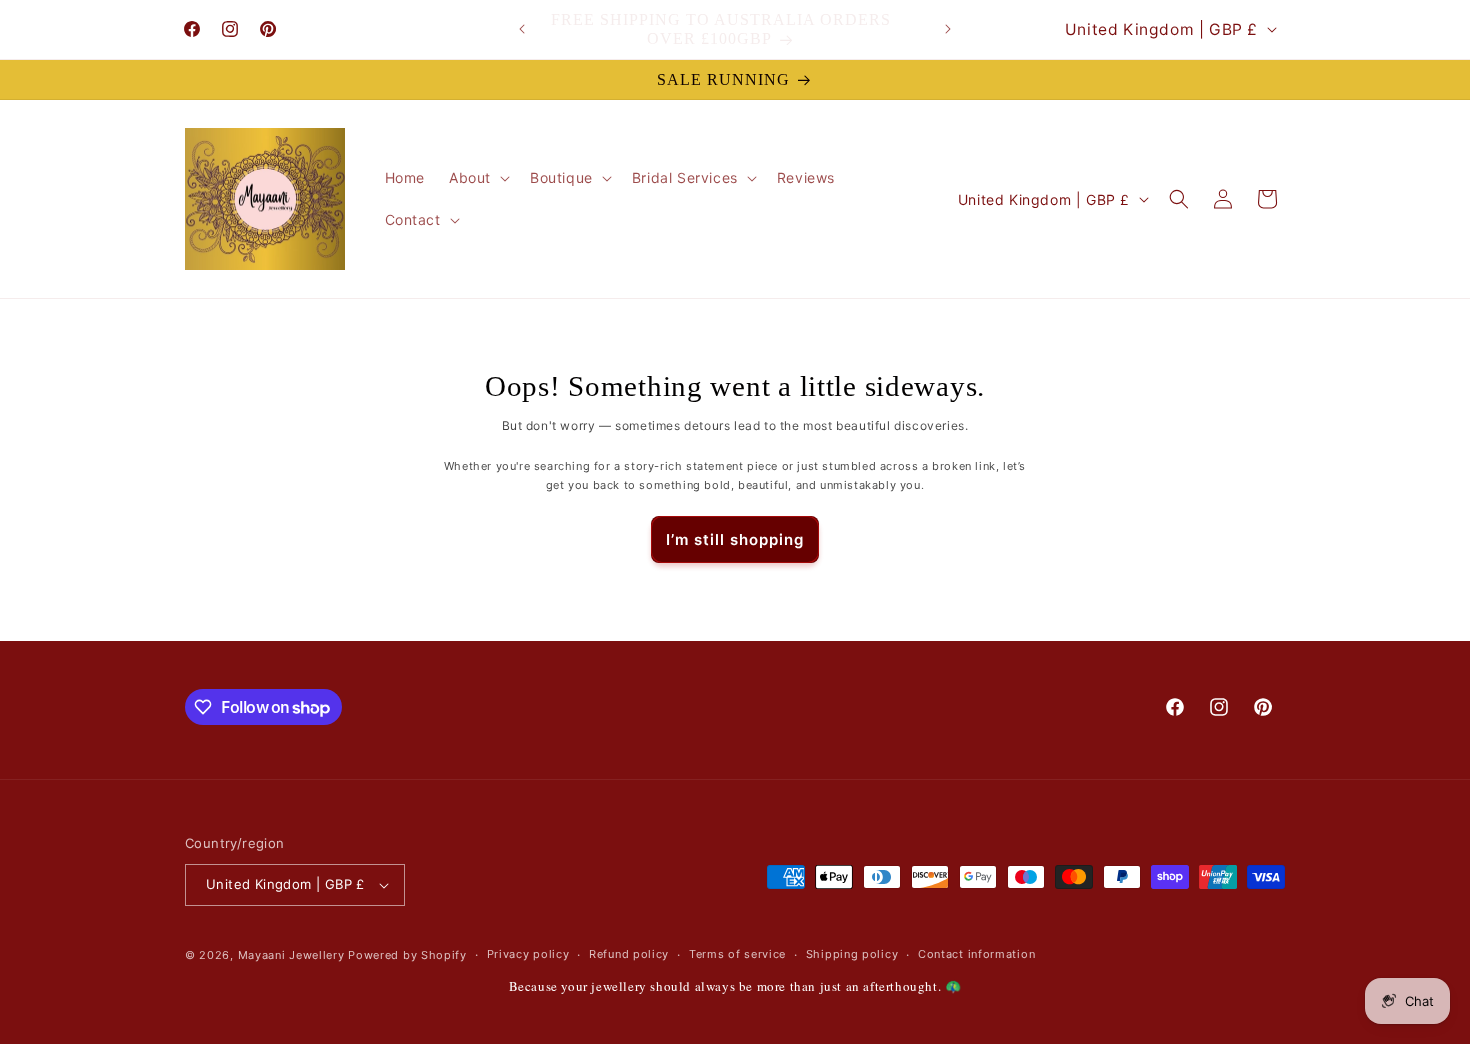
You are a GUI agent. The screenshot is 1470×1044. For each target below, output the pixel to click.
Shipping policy (852, 954)
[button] (477, 178)
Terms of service (737, 954)
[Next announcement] (948, 29)
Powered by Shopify (407, 955)
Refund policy (629, 954)
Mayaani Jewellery (291, 955)
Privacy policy (528, 954)
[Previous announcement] (522, 29)
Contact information (976, 954)
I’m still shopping (735, 539)
